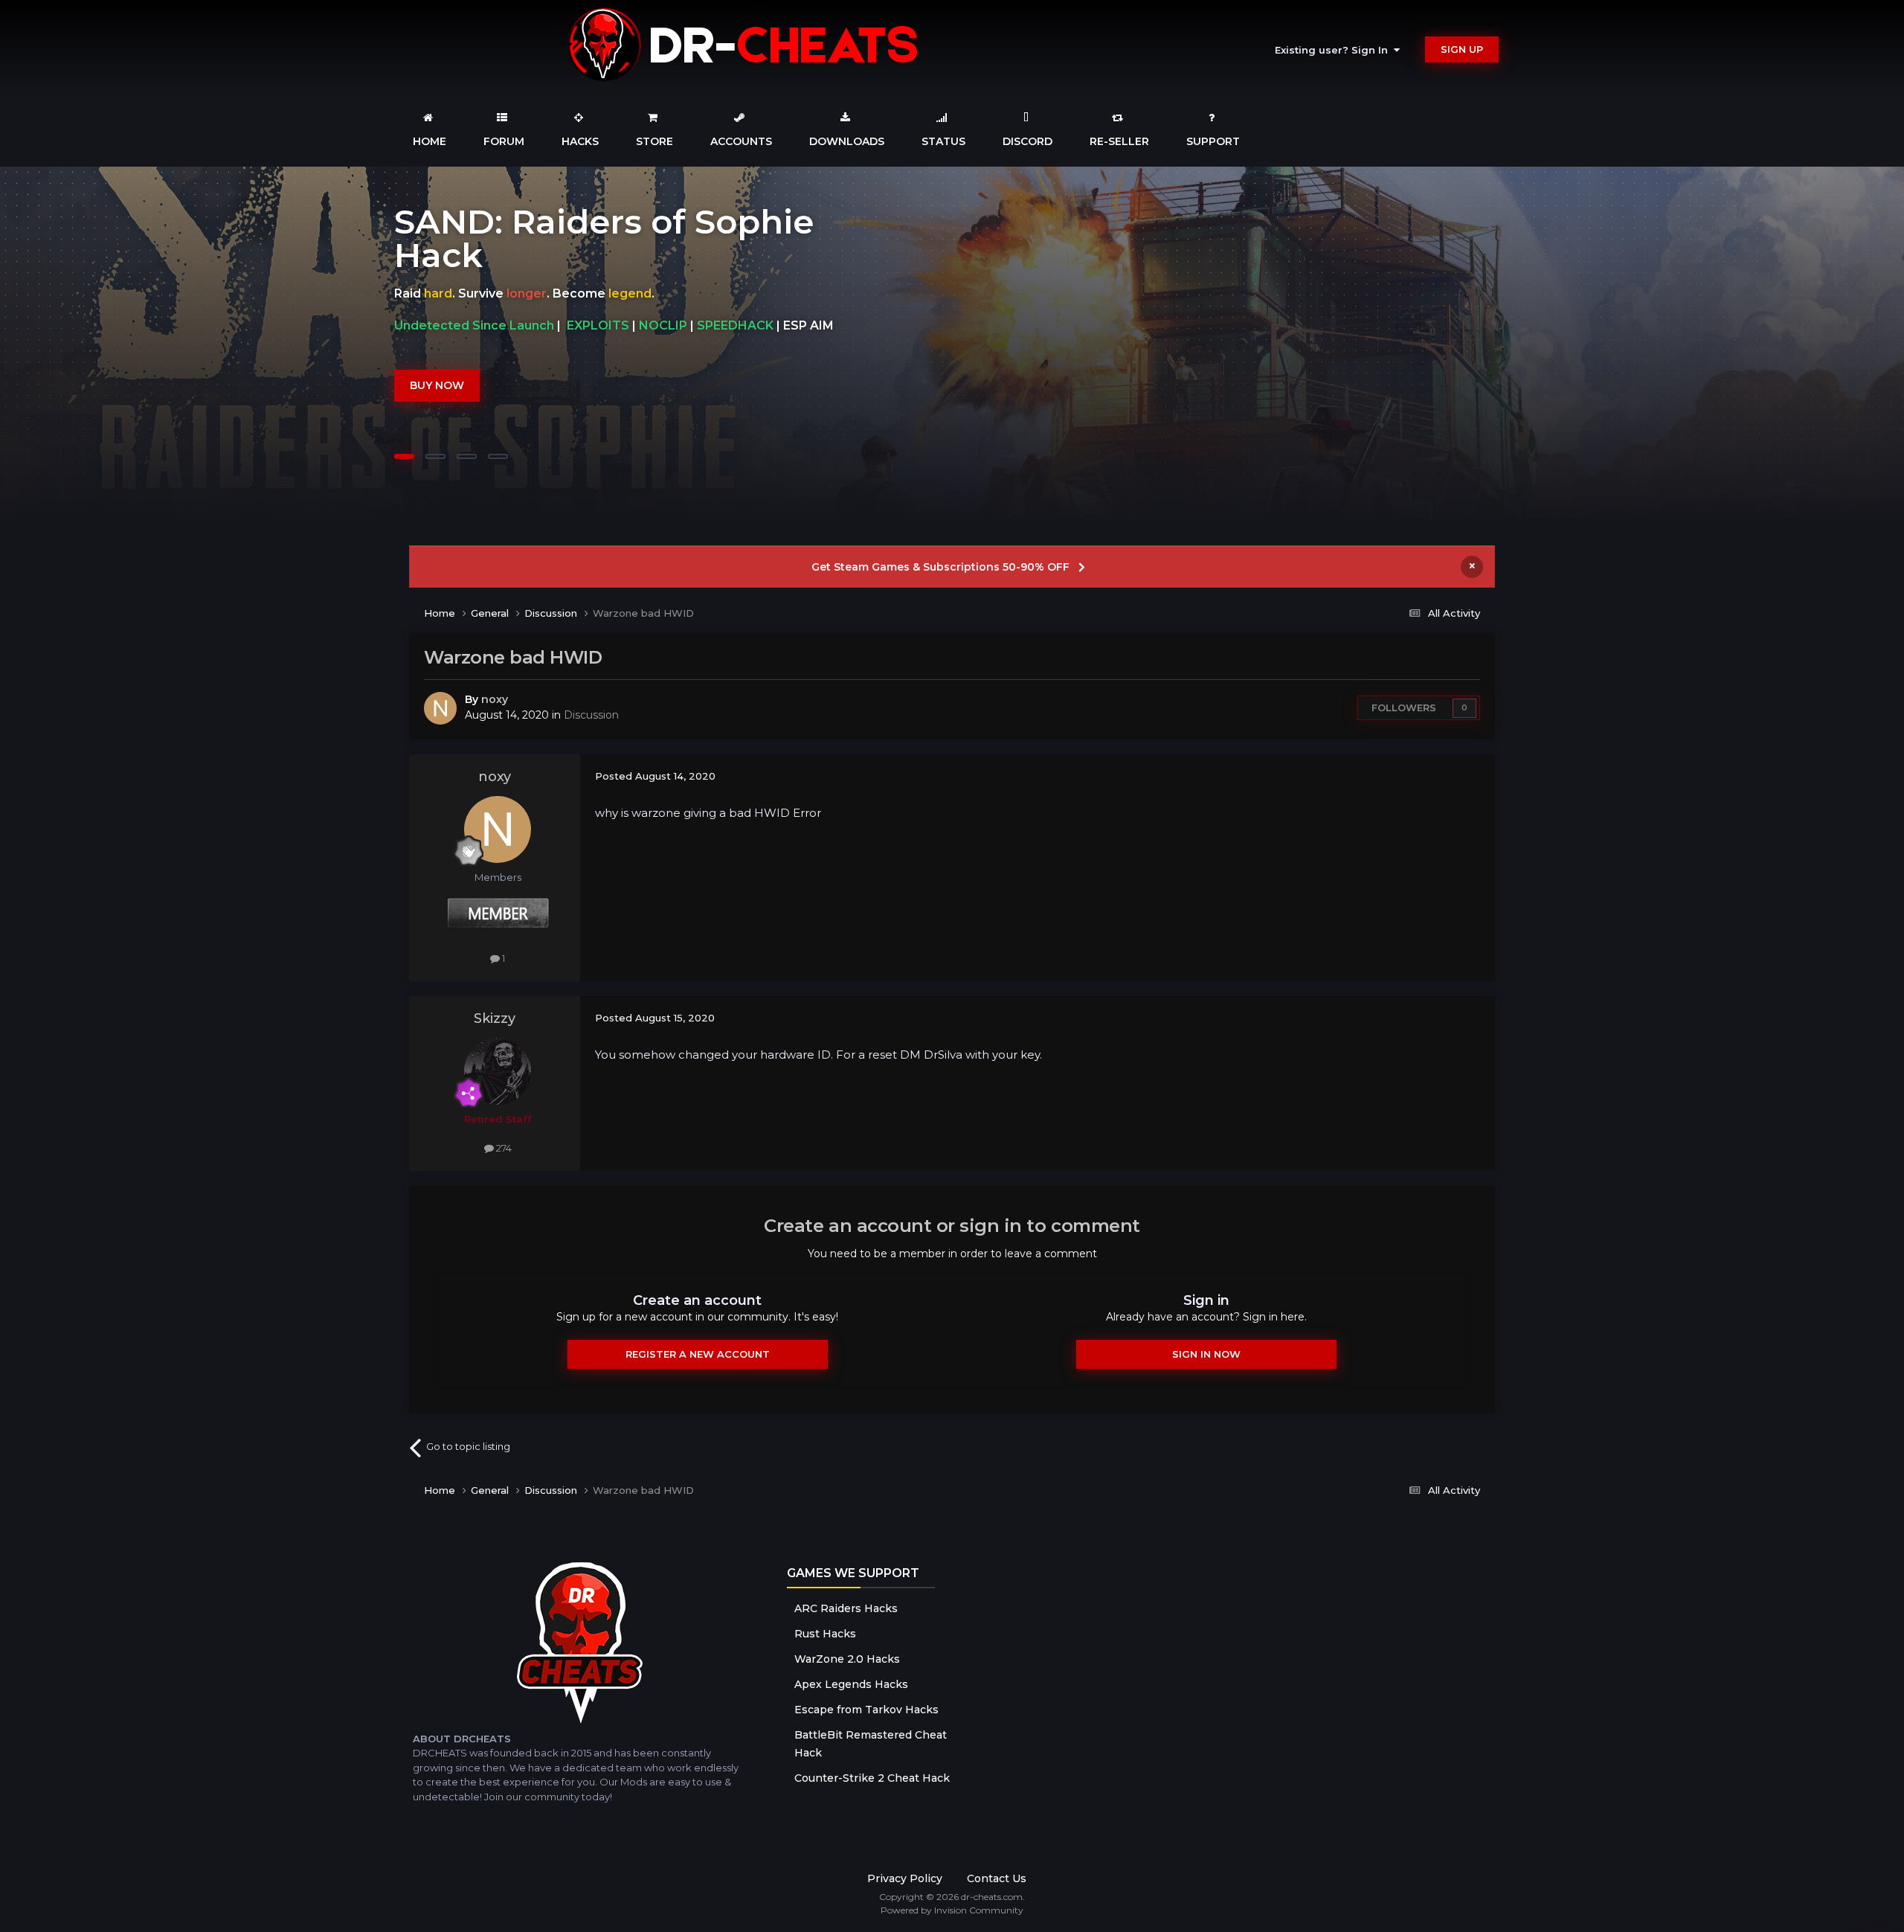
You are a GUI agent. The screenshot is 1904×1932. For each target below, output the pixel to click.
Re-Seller (1119, 141)
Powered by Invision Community (952, 1910)
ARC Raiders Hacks (846, 1608)
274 (503, 1148)
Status (943, 141)
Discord (1027, 141)
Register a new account (698, 1354)
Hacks (580, 141)
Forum (504, 141)
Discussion (591, 715)
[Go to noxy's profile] (440, 708)
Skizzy (495, 1018)
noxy (495, 699)
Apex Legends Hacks (851, 1684)
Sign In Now (1206, 1354)
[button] (1853, 345)
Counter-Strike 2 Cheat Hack (872, 1778)
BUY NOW (437, 368)
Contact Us (997, 1878)
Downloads (847, 141)
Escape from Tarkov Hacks (866, 1710)
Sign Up (1462, 49)
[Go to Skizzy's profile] (498, 1071)
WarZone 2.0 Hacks (847, 1659)
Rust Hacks (825, 1634)
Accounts (741, 141)
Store (654, 141)
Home (430, 141)
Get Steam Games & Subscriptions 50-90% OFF (940, 567)
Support (1213, 141)
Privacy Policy (905, 1878)
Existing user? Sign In (1334, 50)
